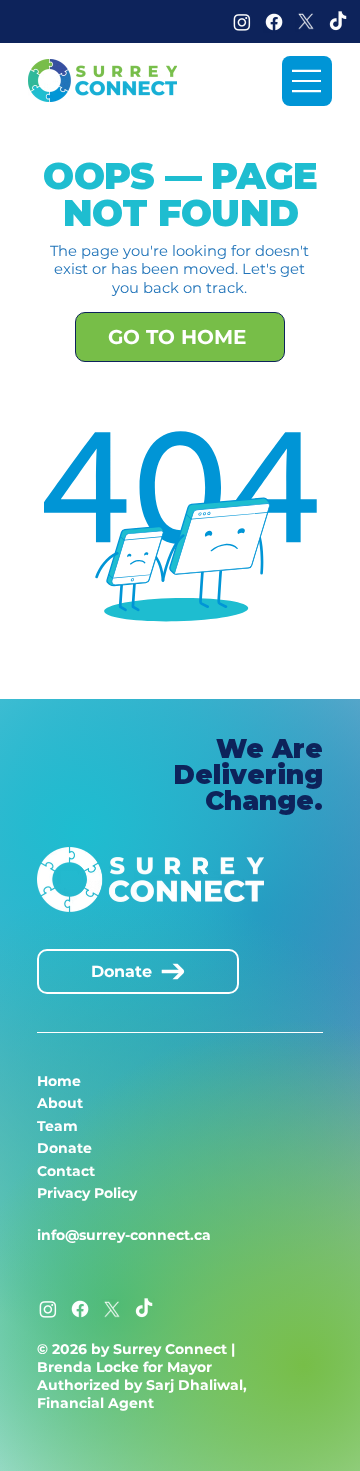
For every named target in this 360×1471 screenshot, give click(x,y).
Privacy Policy (87, 1193)
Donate (64, 1148)
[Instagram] (242, 22)
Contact (66, 1171)
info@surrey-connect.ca (124, 1235)
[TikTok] (338, 22)
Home (59, 1081)
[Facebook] (274, 22)
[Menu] (307, 81)
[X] (306, 22)
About (60, 1103)
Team (57, 1126)
